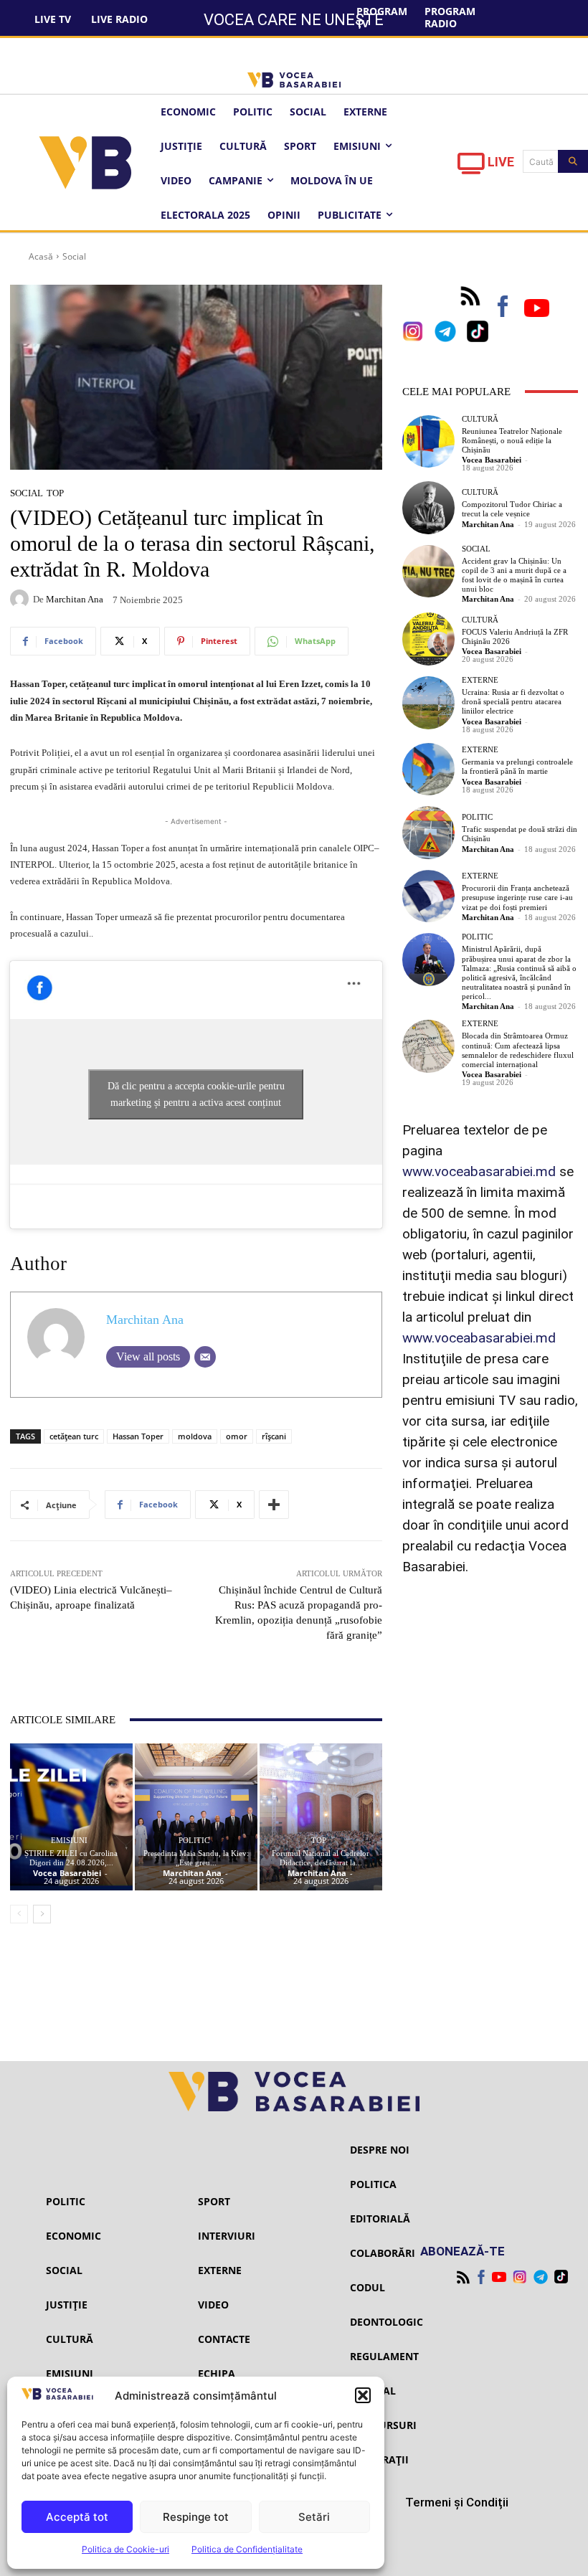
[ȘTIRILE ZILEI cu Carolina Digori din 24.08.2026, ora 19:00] (71, 1817)
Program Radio (450, 17)
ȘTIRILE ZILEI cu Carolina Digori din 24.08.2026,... (71, 1858)
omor (237, 1436)
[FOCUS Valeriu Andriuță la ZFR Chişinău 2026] (429, 639)
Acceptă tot (77, 2517)
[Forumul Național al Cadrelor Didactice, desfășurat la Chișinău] (321, 1817)
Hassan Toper (138, 1436)
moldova (195, 1436)
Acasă (41, 256)
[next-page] (42, 1914)
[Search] (573, 161)
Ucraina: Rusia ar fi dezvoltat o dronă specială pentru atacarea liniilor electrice (513, 701)
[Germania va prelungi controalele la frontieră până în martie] (429, 770)
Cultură (480, 419)
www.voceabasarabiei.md (479, 1171)
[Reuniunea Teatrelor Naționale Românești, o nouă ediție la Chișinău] (429, 442)
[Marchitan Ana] (22, 599)
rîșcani (274, 1436)
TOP (55, 493)
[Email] (205, 1357)
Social (74, 256)
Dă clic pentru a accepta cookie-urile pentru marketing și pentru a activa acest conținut (196, 1094)
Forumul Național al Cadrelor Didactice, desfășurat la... (321, 1858)
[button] (363, 2395)
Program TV (382, 17)
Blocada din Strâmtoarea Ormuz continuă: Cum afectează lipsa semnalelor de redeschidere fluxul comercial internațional (518, 1050)
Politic (194, 1841)
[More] (274, 1505)
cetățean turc (74, 1436)
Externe (480, 680)
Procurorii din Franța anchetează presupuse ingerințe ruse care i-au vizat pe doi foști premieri (517, 897)
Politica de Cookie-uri (125, 2549)
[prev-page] (19, 1914)
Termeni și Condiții (457, 2502)
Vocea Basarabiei (67, 1873)
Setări (314, 2517)
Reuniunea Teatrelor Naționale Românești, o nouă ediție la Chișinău (512, 440)
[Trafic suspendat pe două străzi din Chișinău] (429, 833)
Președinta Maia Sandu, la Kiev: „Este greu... (196, 1858)
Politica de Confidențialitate (247, 2549)
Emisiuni (69, 1841)
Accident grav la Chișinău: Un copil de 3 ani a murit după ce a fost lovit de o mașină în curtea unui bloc (514, 575)
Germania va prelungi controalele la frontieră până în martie (517, 766)
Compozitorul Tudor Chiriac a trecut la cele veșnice (512, 509)
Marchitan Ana (75, 599)
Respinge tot (196, 2517)
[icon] (471, 167)
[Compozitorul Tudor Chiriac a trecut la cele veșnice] (429, 508)
